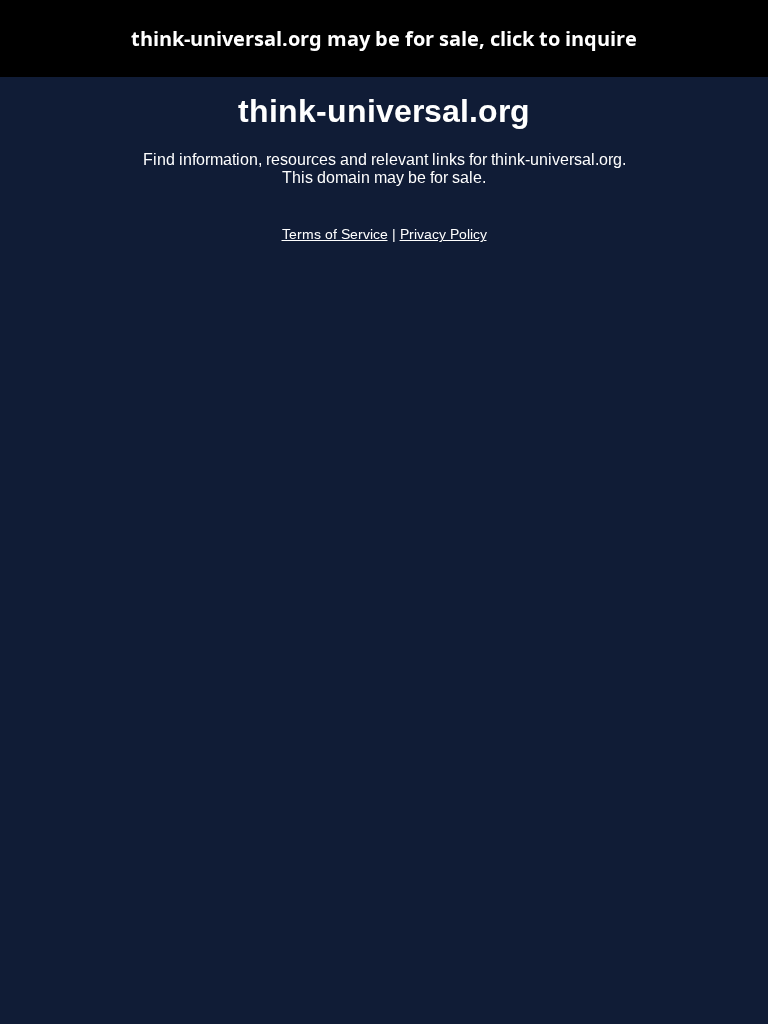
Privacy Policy (443, 234)
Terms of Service (335, 234)
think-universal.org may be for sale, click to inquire (384, 38)
